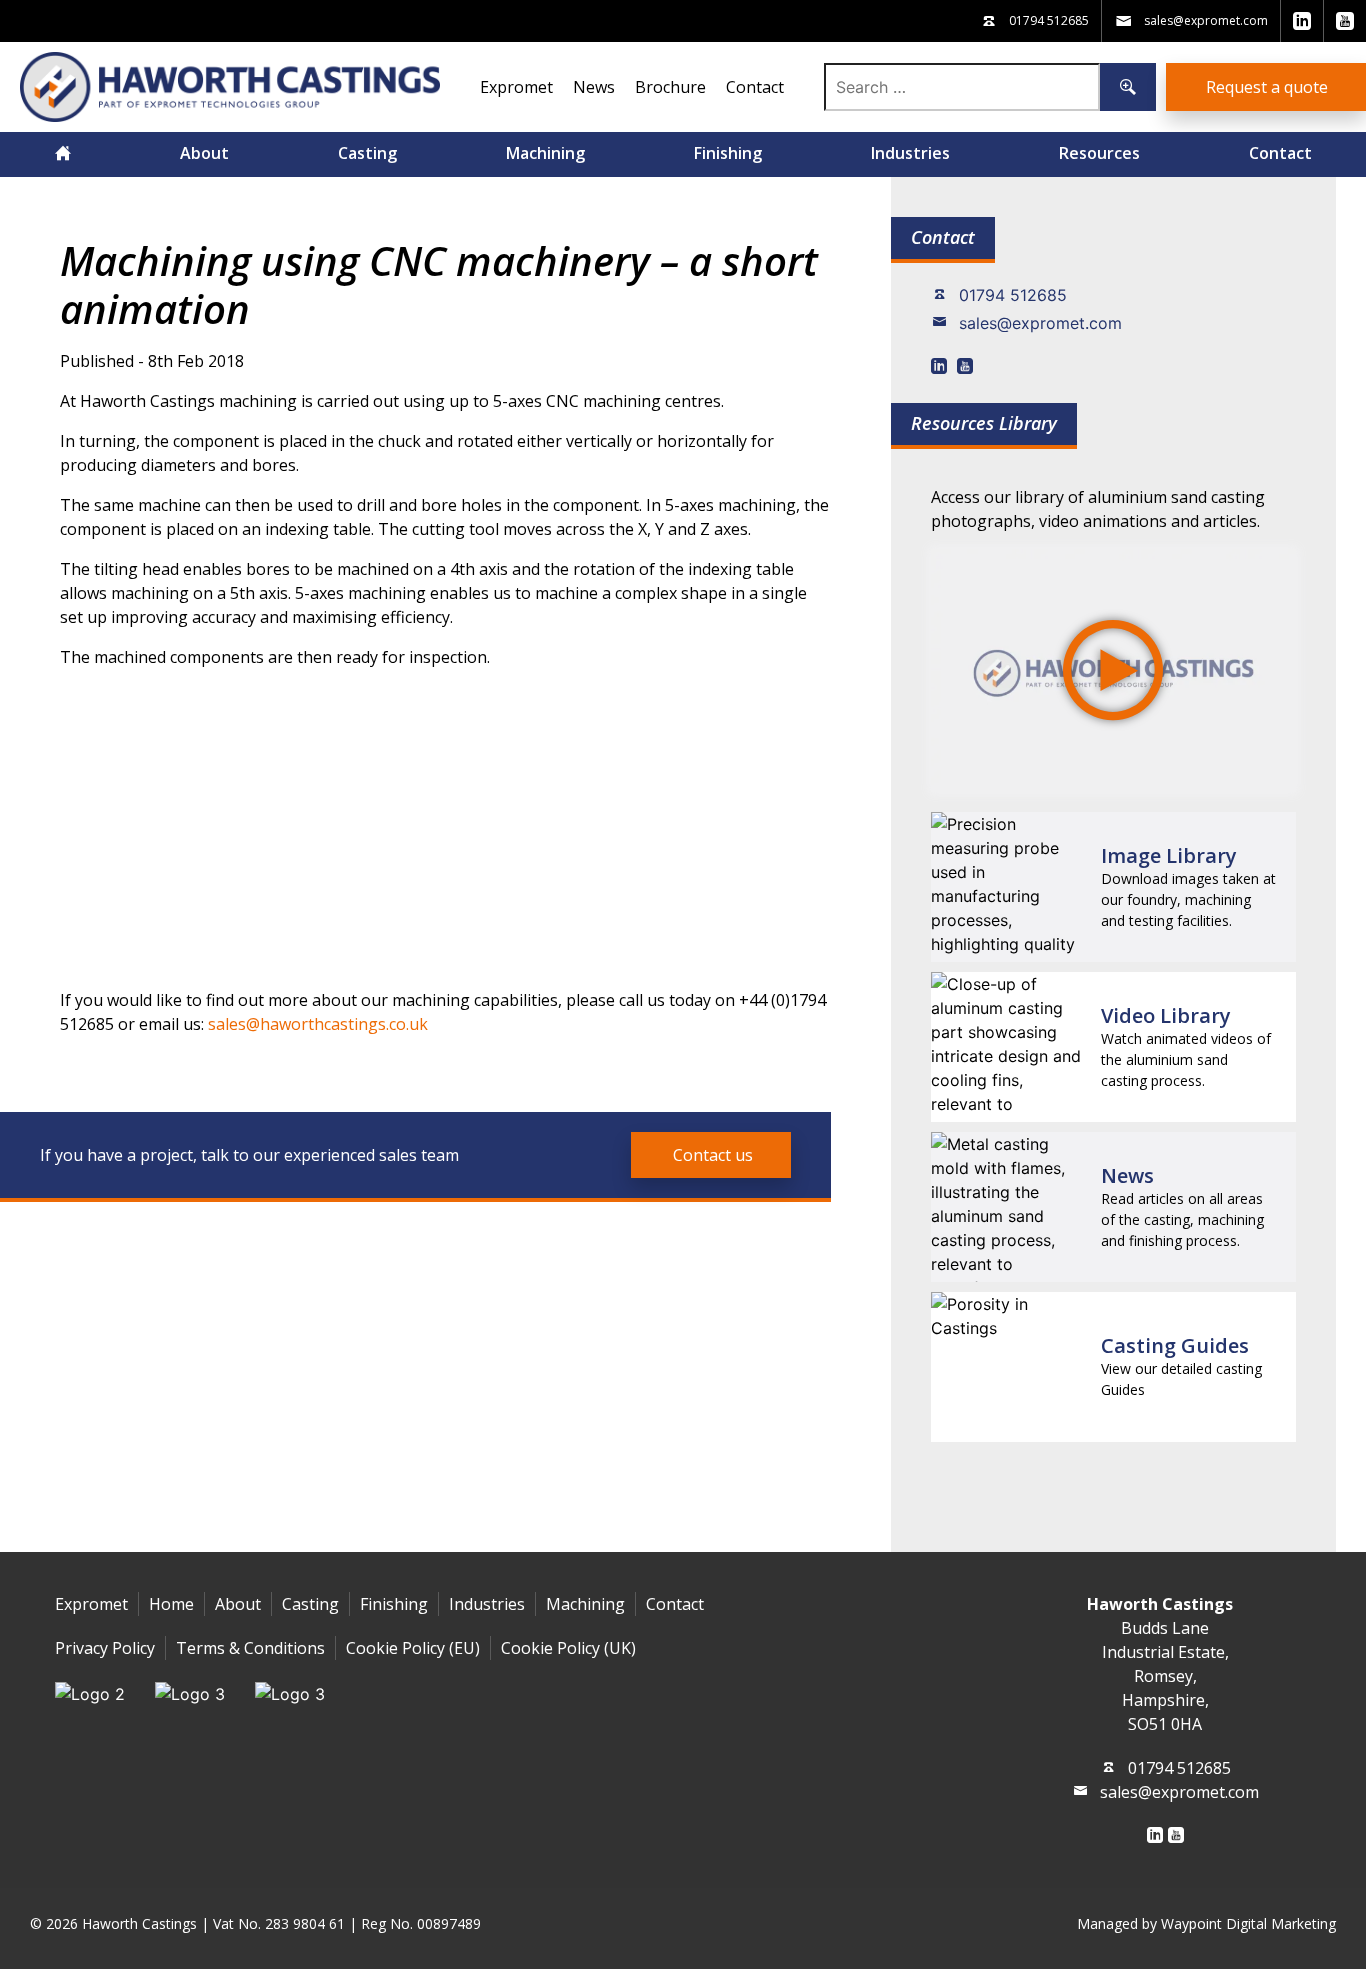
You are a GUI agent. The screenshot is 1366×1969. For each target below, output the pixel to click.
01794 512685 (1013, 295)
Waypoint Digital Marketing (1248, 1923)
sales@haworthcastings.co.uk (318, 1024)
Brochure (670, 87)
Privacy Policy (105, 1648)
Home (171, 1604)
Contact (755, 87)
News (594, 87)
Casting (367, 153)
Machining (545, 153)
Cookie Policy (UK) (568, 1648)
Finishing (728, 153)
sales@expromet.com (1040, 323)
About (204, 153)
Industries (910, 153)
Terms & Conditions (250, 1648)
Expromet (516, 87)
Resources (1099, 153)
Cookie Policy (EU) (413, 1648)
